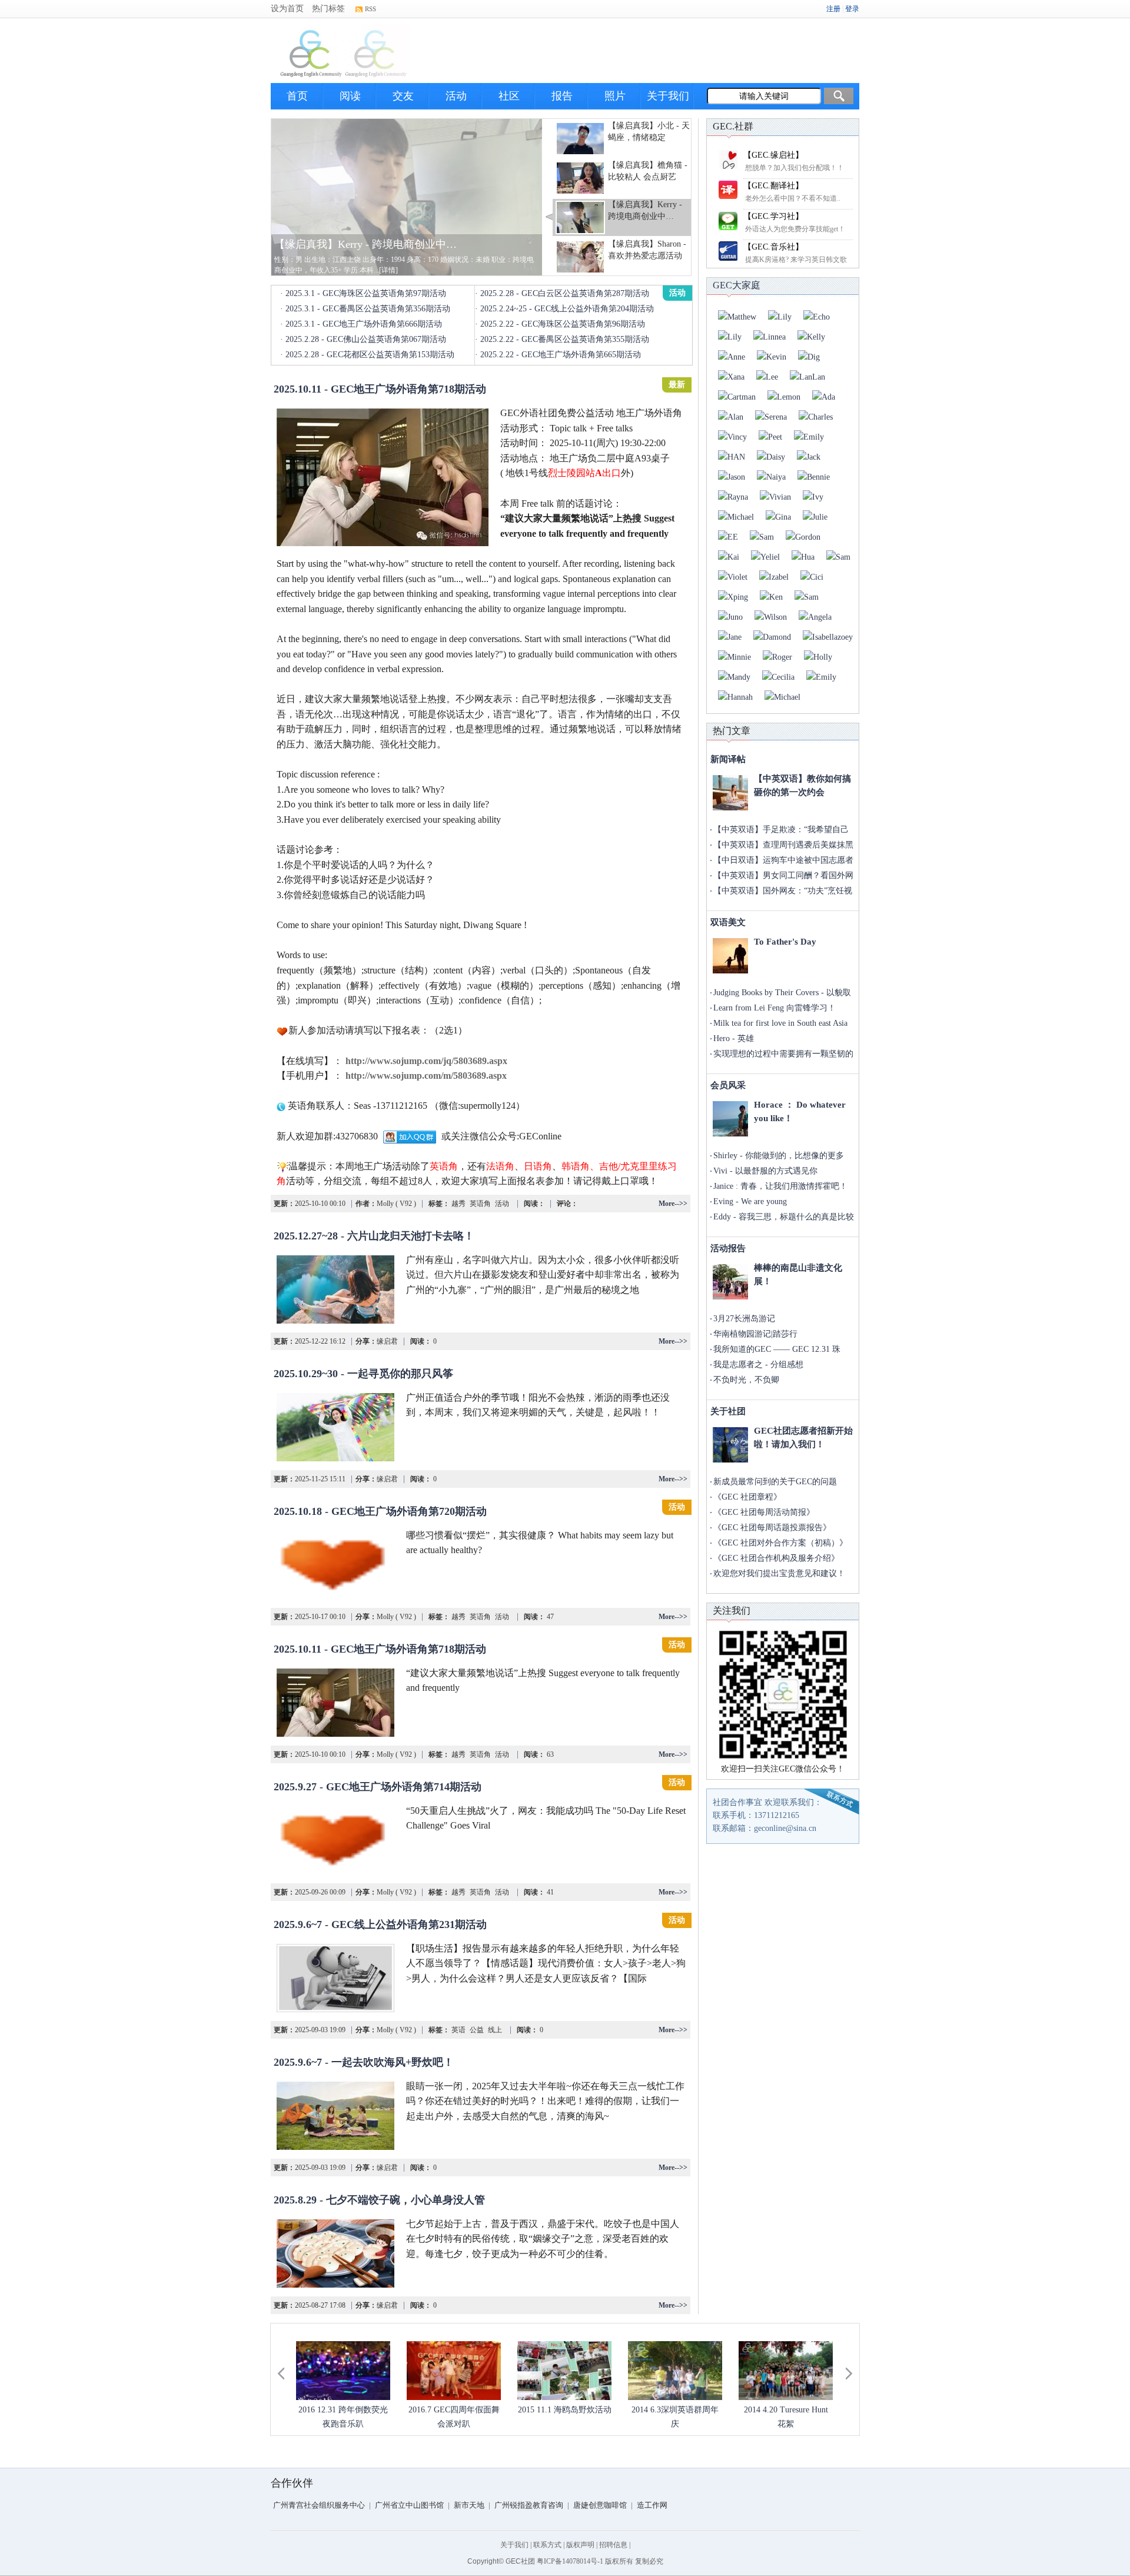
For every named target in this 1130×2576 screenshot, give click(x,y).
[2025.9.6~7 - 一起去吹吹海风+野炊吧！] (335, 2116)
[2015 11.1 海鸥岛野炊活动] (564, 2371)
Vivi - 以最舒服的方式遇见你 (765, 1171)
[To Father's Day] (730, 956)
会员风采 (728, 1085)
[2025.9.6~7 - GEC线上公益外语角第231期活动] (335, 1978)
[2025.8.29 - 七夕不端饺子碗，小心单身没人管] (335, 2253)
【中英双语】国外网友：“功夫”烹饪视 (783, 891)
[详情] (388, 270)
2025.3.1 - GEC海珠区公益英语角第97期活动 (366, 293)
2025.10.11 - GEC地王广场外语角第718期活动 (380, 389)
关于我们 (668, 96)
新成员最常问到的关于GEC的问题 (775, 1482)
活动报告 (728, 1248)
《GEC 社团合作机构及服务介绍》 (776, 1558)
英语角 (479, 1204)
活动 (456, 96)
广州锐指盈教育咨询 (529, 2505)
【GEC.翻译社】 (773, 186)
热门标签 (328, 9)
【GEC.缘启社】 (773, 155)
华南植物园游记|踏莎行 (755, 1334)
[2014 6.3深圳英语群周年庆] (675, 2371)
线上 (494, 2030)
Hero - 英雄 (734, 1038)
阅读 (350, 96)
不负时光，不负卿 (746, 1380)
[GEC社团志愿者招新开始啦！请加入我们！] (730, 1445)
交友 (403, 96)
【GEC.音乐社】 (773, 247)
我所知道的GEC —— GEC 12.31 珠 (777, 1349)
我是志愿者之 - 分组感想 (758, 1365)
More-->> (673, 1204)
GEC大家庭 (737, 285)
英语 (458, 2030)
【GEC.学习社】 (773, 216)
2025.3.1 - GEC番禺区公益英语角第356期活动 (368, 309)
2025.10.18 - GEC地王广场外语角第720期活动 (380, 1511)
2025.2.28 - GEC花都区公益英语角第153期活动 (370, 355)
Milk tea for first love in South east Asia (780, 1023)
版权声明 (580, 2545)
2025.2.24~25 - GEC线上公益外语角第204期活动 (567, 309)
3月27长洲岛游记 (744, 1319)
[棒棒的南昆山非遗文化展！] (730, 1282)
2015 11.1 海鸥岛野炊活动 (565, 2410)
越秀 (458, 1204)
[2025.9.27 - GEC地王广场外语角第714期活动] (335, 1840)
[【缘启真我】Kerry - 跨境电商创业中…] (407, 196)
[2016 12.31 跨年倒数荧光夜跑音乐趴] (343, 2371)
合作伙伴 (292, 2483)
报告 (562, 96)
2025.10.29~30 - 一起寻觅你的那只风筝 (363, 1374)
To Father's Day (785, 942)
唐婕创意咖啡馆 (600, 2505)
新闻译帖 (728, 759)
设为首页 (287, 9)
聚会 (677, 1232)
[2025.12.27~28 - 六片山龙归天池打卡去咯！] (335, 1289)
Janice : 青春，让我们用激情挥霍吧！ (780, 1186)
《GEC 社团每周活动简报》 (764, 1512)
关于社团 (728, 1411)
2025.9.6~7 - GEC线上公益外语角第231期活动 (380, 1924)
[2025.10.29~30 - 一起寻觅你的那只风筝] (335, 1427)
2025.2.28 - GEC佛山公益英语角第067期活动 (366, 339)
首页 (297, 96)
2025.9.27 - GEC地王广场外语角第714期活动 (378, 1787)
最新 (677, 385)
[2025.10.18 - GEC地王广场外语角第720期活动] (335, 1565)
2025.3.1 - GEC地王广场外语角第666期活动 (364, 324)
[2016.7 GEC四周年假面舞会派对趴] (454, 2371)
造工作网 (652, 2505)
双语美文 (728, 922)
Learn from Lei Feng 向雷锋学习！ (775, 1008)
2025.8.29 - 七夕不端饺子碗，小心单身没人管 (379, 2200)
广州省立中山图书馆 (409, 2505)
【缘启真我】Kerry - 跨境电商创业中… (365, 244)
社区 (509, 96)
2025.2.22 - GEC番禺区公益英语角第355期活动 (565, 339)
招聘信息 (613, 2545)
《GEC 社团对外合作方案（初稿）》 (780, 1543)
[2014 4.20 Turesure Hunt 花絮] (786, 2371)
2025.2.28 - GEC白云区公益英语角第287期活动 (565, 293)
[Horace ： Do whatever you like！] (730, 1119)
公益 (476, 2030)
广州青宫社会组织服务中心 (319, 2505)
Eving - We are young (750, 1201)
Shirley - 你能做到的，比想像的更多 (779, 1156)
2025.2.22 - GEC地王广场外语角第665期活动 (561, 355)
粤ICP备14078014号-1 (570, 2561)
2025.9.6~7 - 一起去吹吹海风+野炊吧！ (364, 2062)
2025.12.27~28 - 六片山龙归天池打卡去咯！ (374, 1236)
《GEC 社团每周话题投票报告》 (772, 1528)
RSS (370, 9)
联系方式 (547, 2545)
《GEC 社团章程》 (747, 1497)
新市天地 (469, 2505)
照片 (615, 96)
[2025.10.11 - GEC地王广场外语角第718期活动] (383, 477)
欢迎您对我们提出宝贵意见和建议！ (779, 1573)
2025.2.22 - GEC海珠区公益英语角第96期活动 (563, 324)
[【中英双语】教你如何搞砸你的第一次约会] (730, 793)
